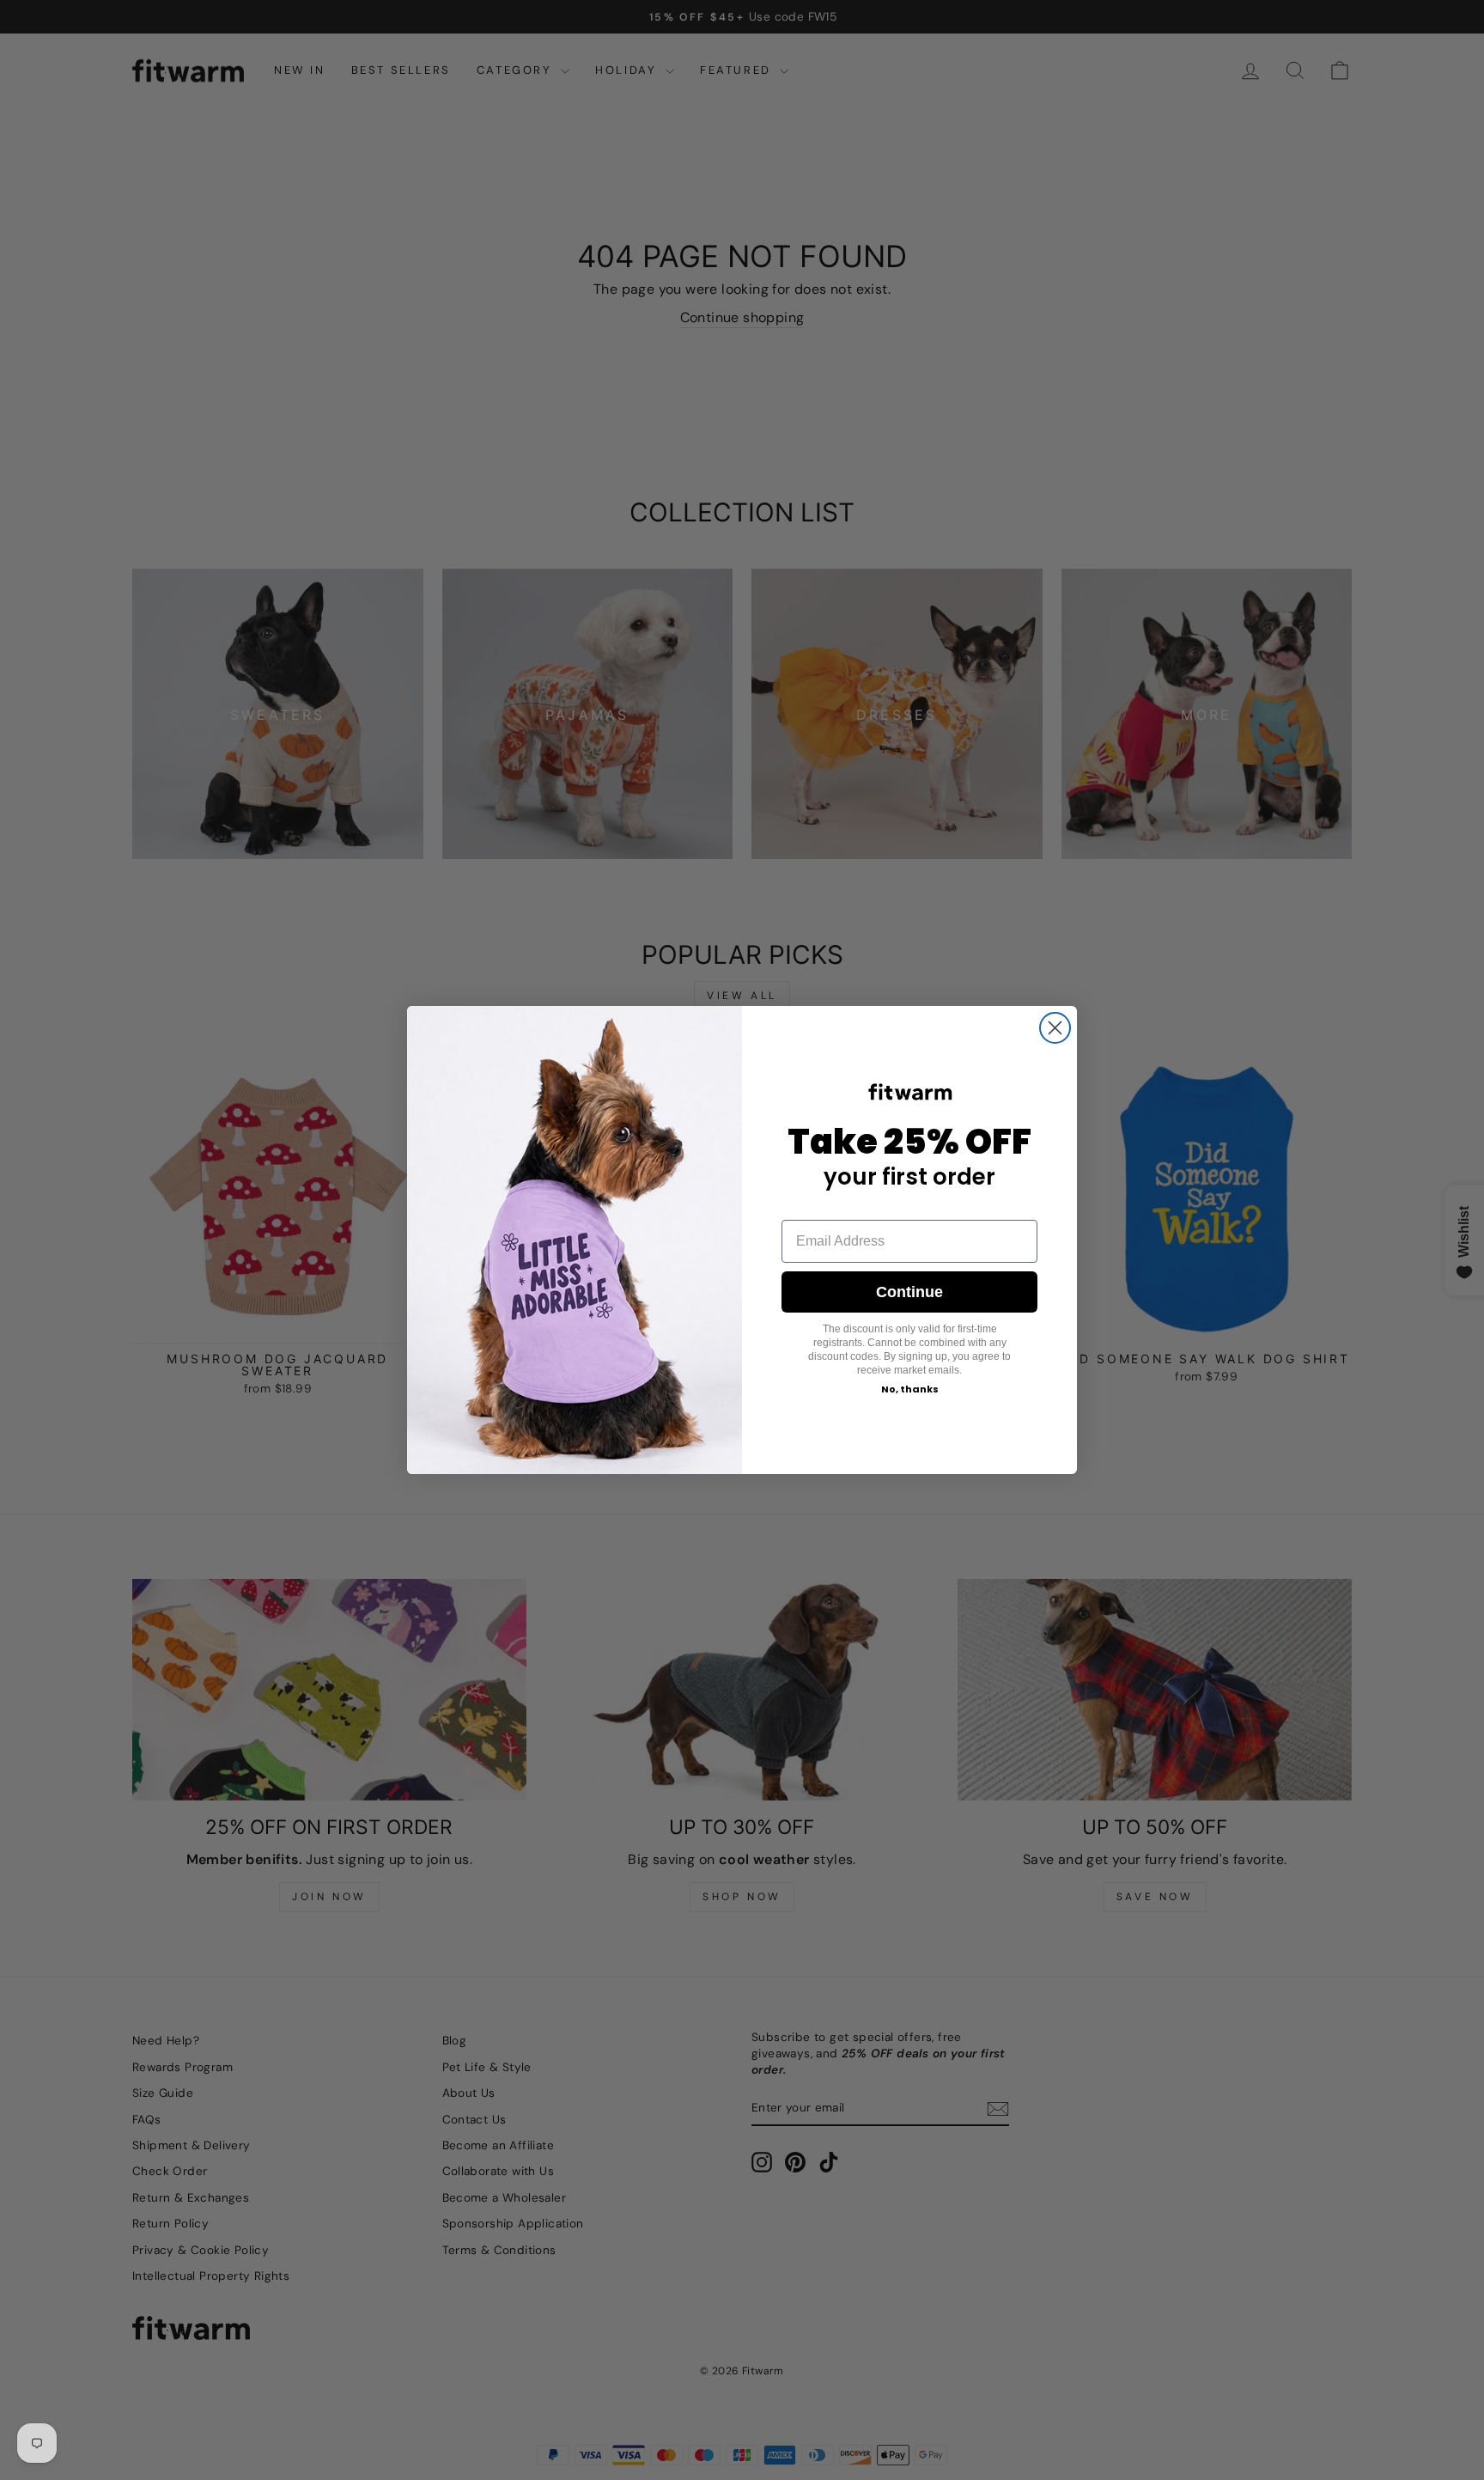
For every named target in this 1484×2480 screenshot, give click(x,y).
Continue (909, 1292)
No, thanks (910, 1389)
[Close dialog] (1055, 1028)
